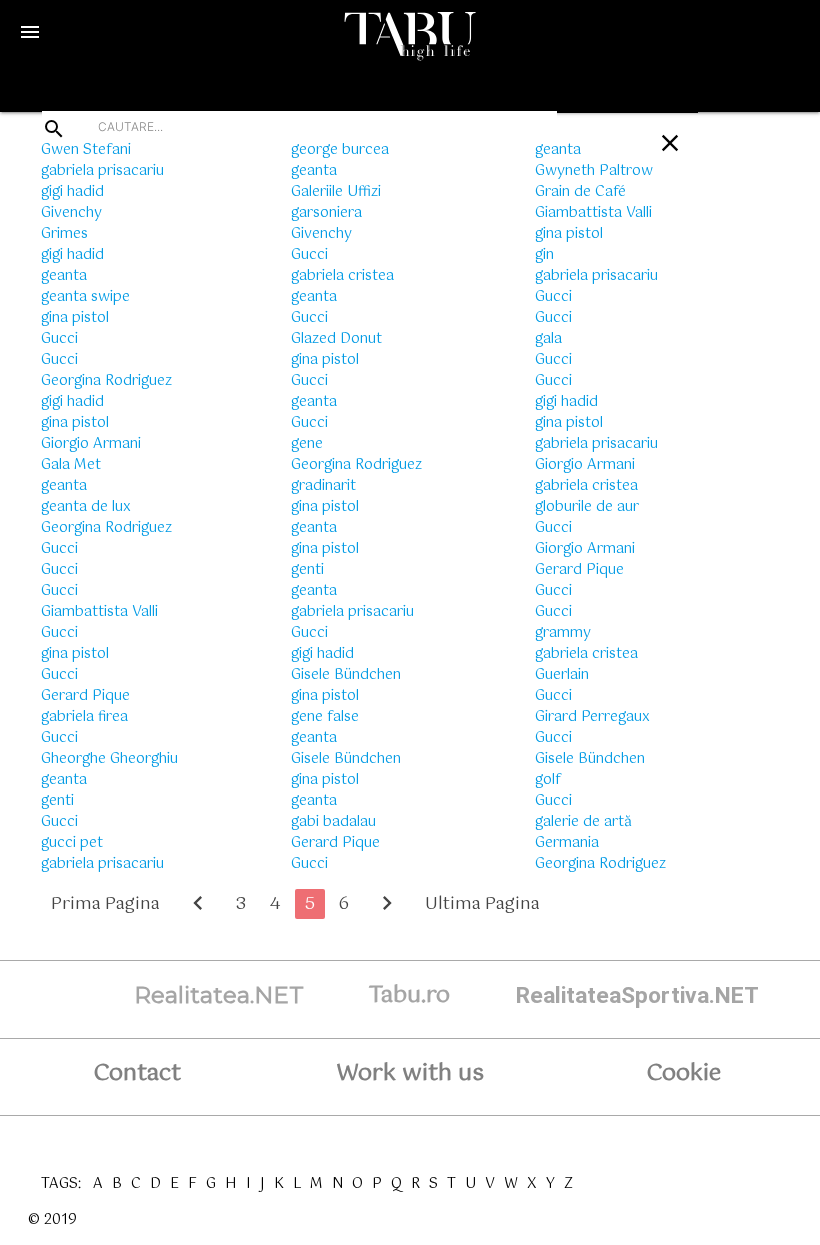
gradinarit (323, 486)
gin (544, 255)
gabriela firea (84, 717)
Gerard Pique (85, 696)
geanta (64, 276)
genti (57, 801)
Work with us (410, 1073)
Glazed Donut (336, 339)
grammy (563, 633)
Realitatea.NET (219, 995)
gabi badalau (333, 822)
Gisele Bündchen (346, 675)
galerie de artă (583, 822)
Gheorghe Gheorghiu (109, 759)
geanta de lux (86, 507)
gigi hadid (72, 192)
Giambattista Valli (99, 612)
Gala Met (71, 465)
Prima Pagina (105, 904)
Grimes (64, 234)
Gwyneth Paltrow (594, 171)
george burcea (340, 150)
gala (548, 339)
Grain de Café (580, 192)
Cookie (683, 1073)
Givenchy (71, 213)
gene (307, 444)
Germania (567, 843)
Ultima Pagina (482, 904)
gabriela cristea (342, 276)
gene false (325, 717)
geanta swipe (85, 297)
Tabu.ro (409, 995)
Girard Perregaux (592, 717)
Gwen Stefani (86, 150)
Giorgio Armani (91, 444)
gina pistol (75, 318)
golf (548, 780)
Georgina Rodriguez (106, 381)
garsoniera (326, 213)
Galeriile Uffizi (336, 192)
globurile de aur (587, 507)
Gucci (59, 339)
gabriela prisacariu (102, 171)
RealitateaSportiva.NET (637, 995)
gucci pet (72, 843)
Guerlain (562, 675)
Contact (137, 1073)
